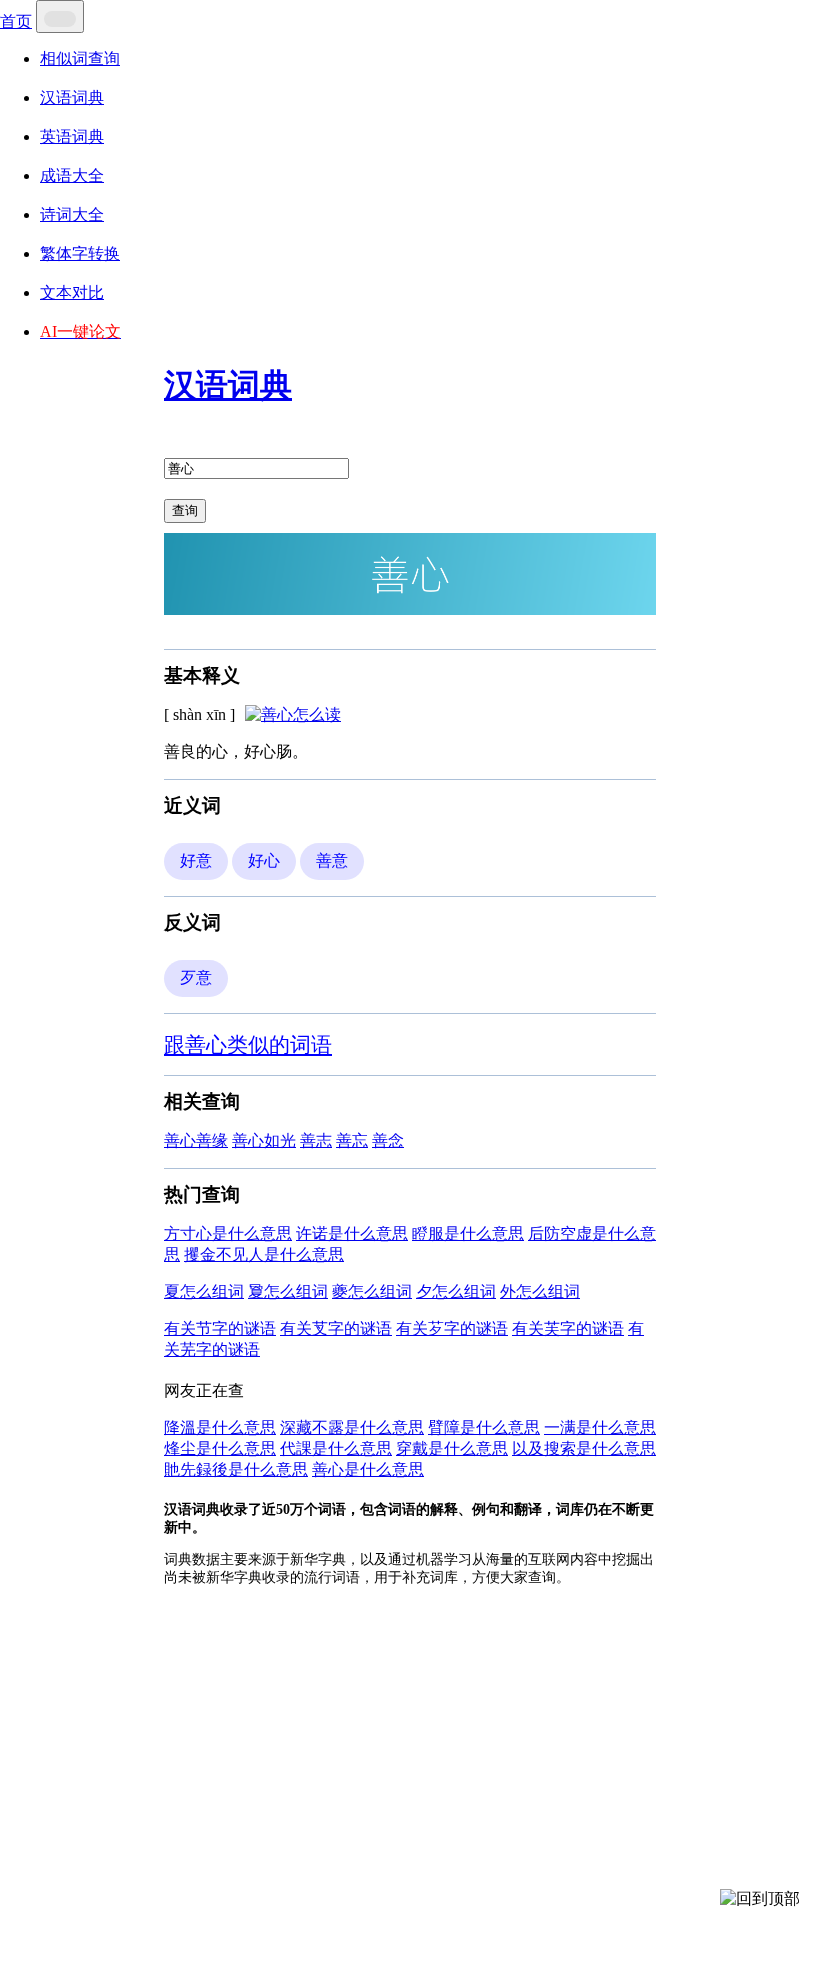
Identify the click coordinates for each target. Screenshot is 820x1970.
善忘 (352, 1140)
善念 (388, 1140)
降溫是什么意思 (220, 1427)
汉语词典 (72, 97)
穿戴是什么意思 (452, 1448)
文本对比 (72, 292)
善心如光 (264, 1140)
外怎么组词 (540, 1291)
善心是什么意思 (368, 1469)
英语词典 (72, 136)
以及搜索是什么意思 (584, 1448)
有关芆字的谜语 (336, 1328)
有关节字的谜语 (220, 1328)
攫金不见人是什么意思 (264, 1254)
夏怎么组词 (204, 1291)
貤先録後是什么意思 (236, 1469)
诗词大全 (72, 214)
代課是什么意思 (336, 1448)
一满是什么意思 (600, 1427)
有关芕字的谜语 (452, 1328)
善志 (316, 1140)
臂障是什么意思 (484, 1427)
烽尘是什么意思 (220, 1448)
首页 (16, 21)
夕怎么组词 (456, 1291)
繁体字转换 (80, 253)
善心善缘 (196, 1140)
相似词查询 (80, 58)
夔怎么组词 (372, 1291)
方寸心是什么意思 (228, 1233)
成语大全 (72, 175)
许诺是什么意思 (352, 1233)
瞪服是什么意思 (468, 1233)
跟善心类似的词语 (248, 1044)
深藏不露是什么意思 (352, 1427)
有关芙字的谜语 (568, 1328)
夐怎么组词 (288, 1291)
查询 (185, 510)
